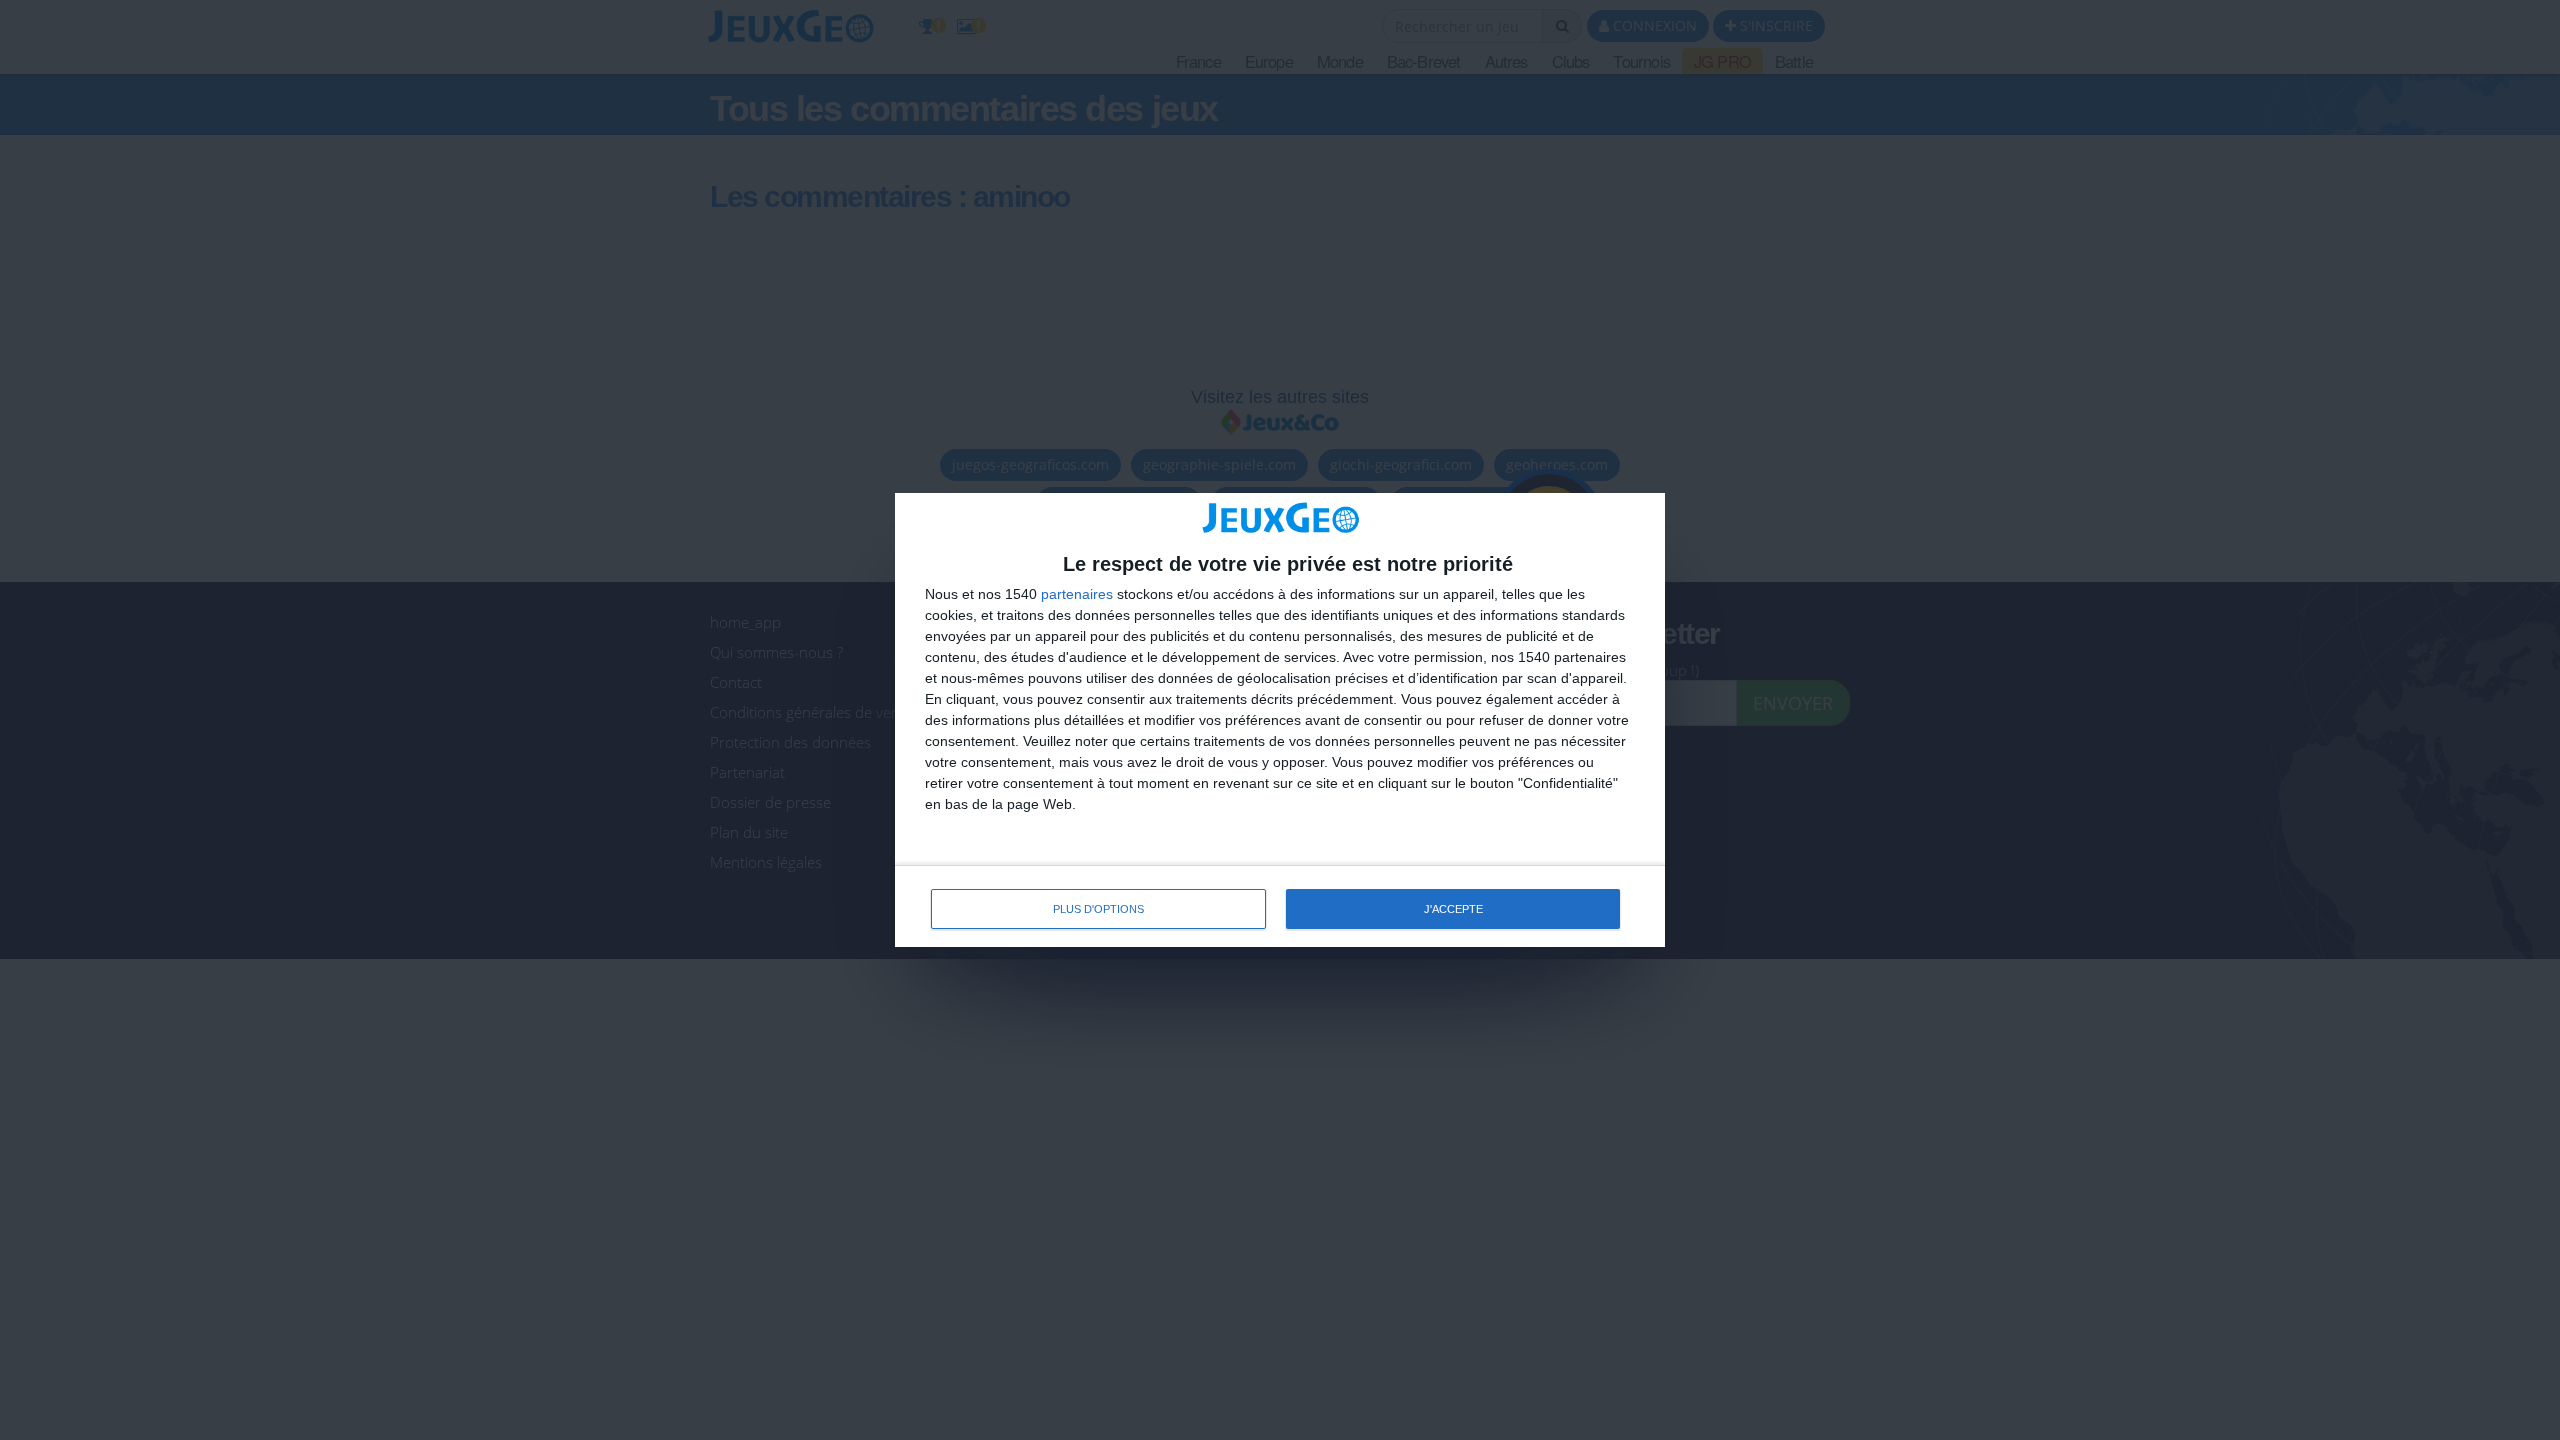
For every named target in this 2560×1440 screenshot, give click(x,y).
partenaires (1077, 594)
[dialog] (1280, 720)
